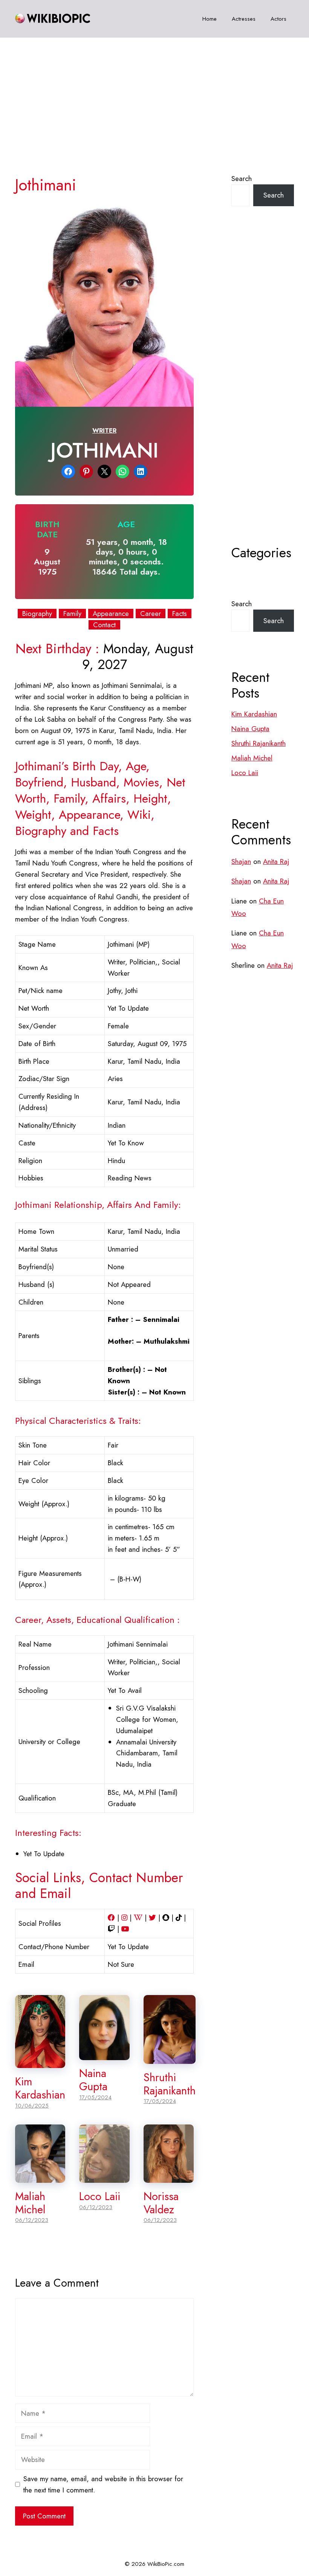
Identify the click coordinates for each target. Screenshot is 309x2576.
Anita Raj (276, 861)
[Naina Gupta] (104, 2054)
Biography (37, 614)
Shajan (241, 861)
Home (210, 19)
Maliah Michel (30, 2203)
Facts (180, 614)
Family (72, 614)
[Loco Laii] (104, 2177)
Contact (104, 625)
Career (151, 614)
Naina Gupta (93, 2080)
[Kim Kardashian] (40, 2063)
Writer (104, 430)
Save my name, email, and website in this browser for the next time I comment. (103, 2484)
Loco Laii (100, 2196)
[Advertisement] (154, 94)
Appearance (111, 614)
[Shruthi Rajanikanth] (170, 2058)
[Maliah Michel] (40, 2177)
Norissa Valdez (161, 2203)
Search (242, 179)
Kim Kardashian (40, 2088)
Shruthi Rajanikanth (170, 2084)
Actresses (244, 19)
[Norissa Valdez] (169, 2177)
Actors (278, 19)
